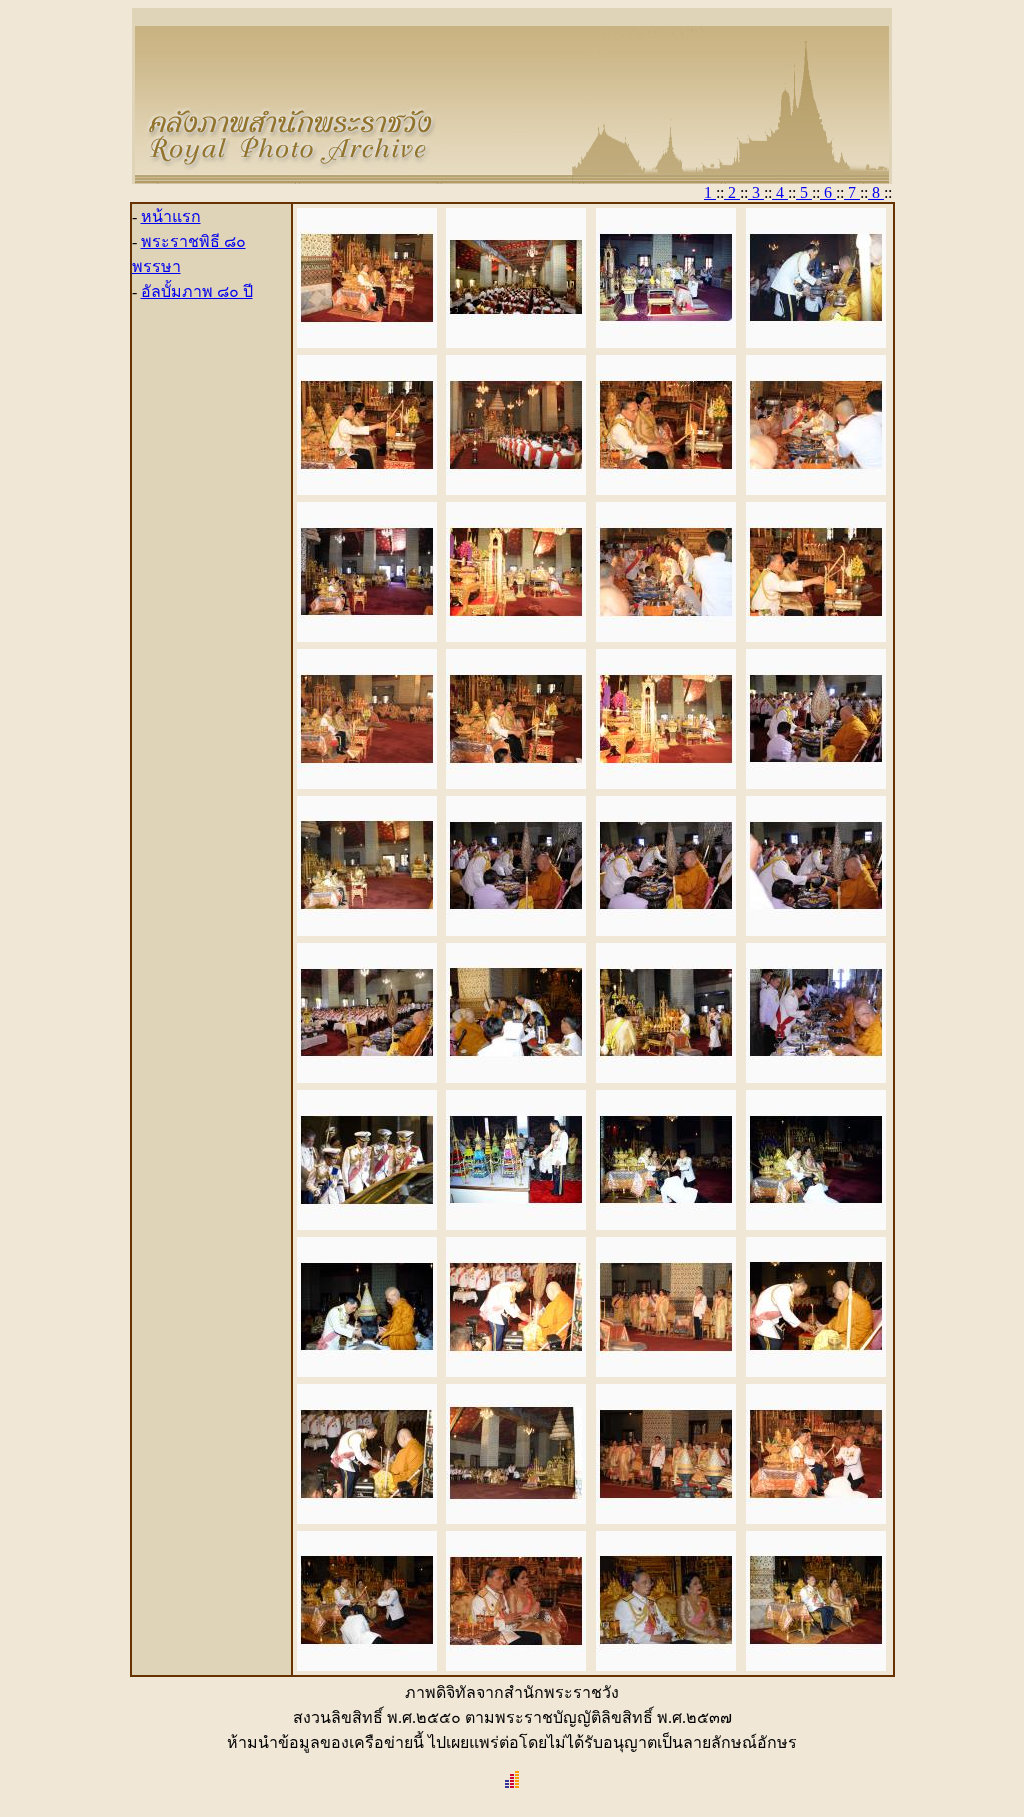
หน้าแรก (171, 216)
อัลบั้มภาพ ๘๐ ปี (197, 291)
